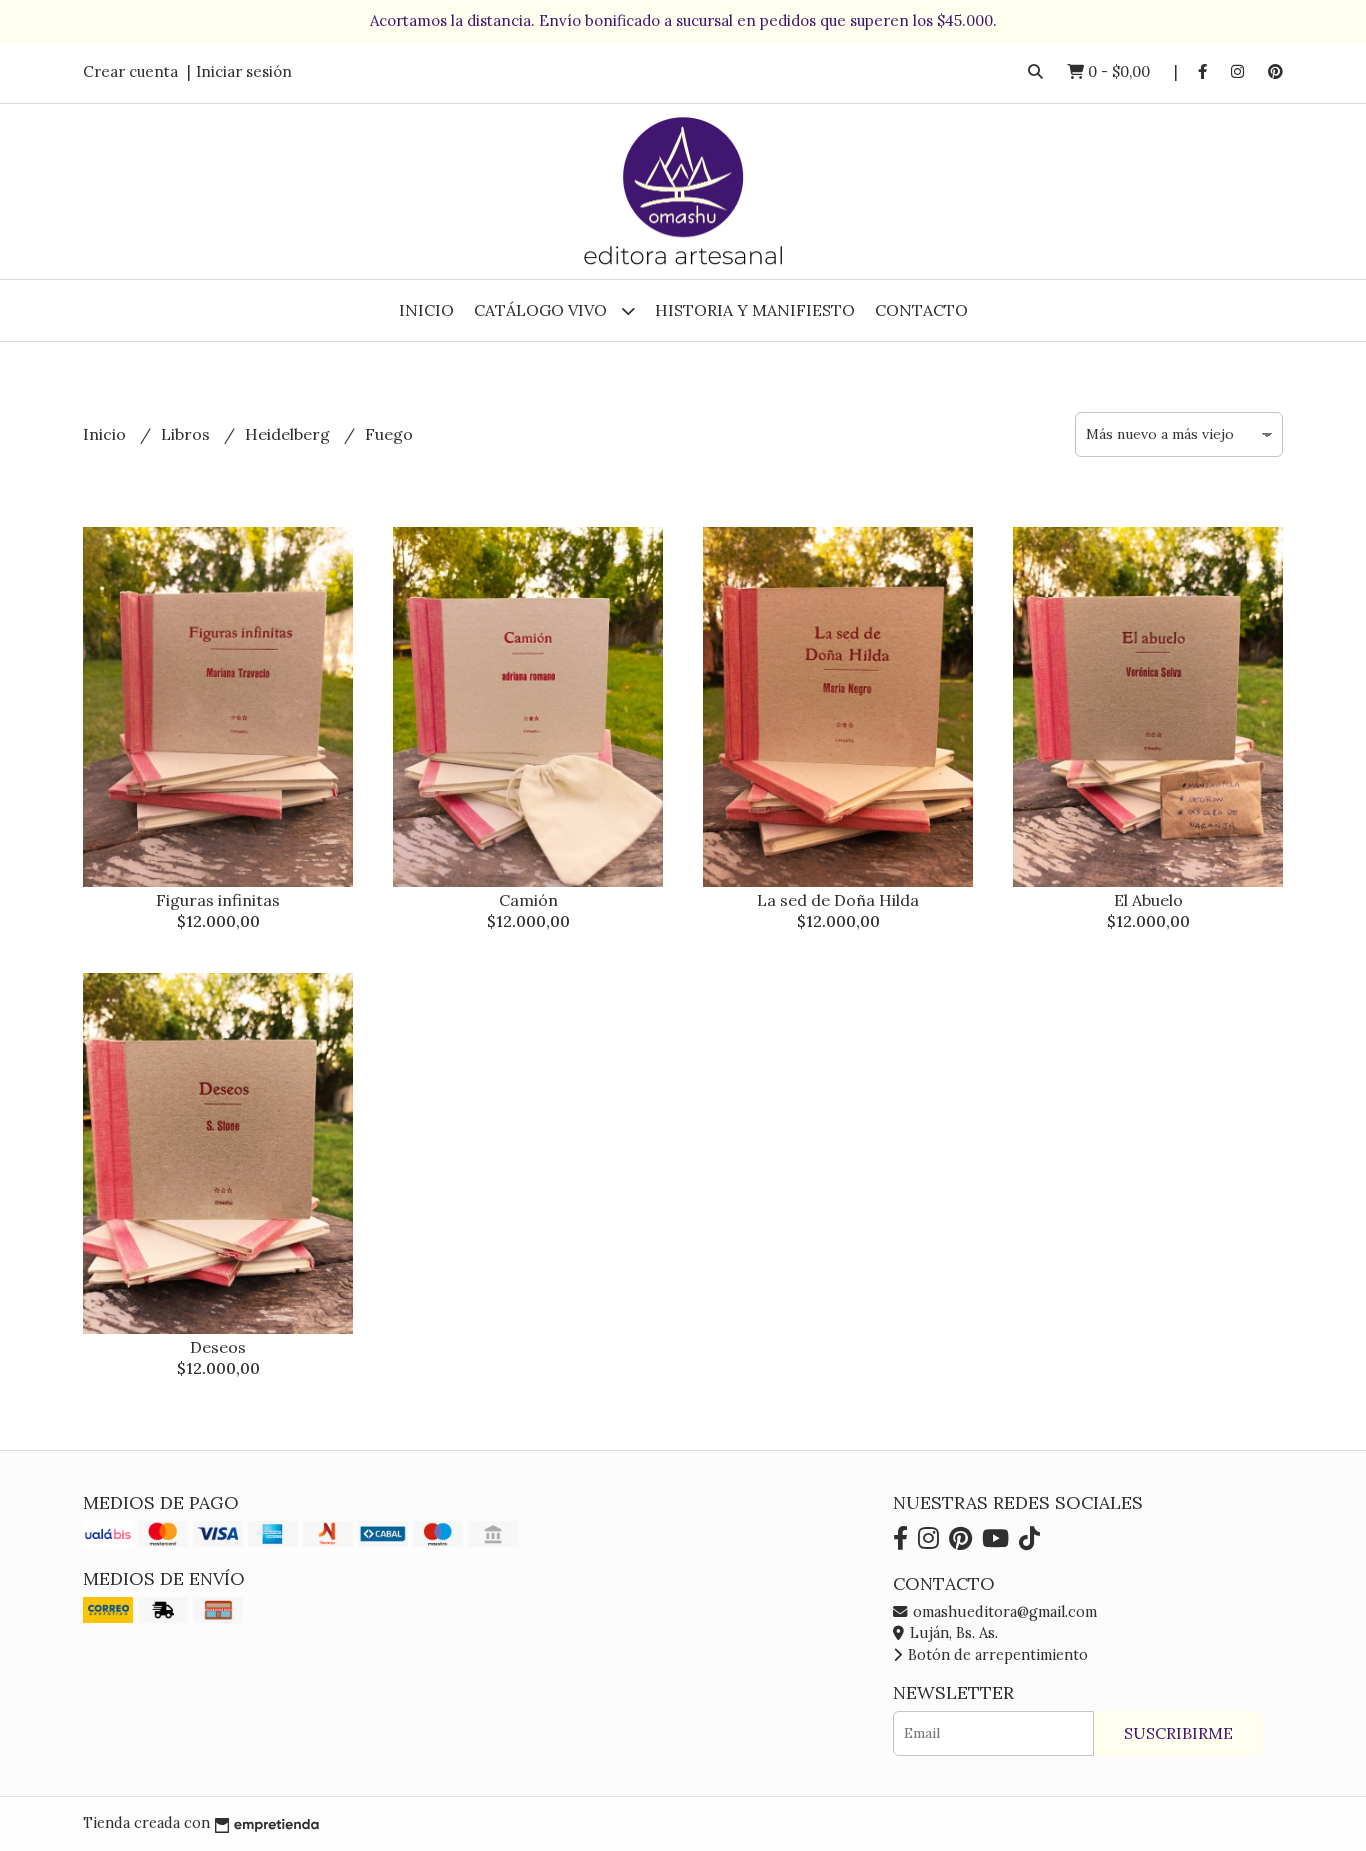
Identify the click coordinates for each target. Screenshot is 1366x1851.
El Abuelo (1148, 900)
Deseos (218, 1347)
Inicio (426, 310)
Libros (187, 434)
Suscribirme (1178, 1733)
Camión (528, 900)
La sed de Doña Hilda (838, 900)
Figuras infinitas (218, 900)
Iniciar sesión (244, 71)
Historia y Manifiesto (755, 310)
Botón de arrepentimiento (996, 1655)
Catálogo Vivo (542, 310)
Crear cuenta (130, 71)
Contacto (921, 310)
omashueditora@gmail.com (1003, 1612)
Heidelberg (289, 434)
